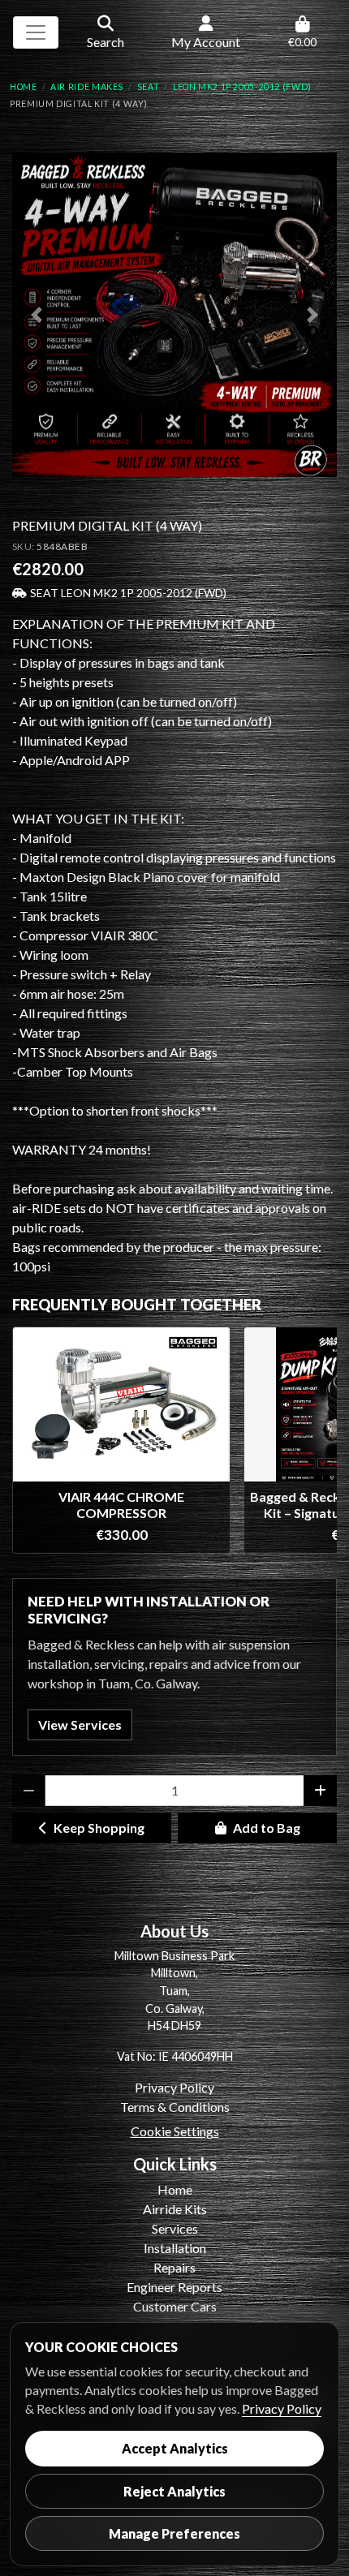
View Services (80, 1725)
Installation (175, 2248)
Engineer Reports (174, 2287)
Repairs (174, 2267)
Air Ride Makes (87, 87)
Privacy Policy (174, 2087)
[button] (37, 315)
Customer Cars (175, 2306)
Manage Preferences (174, 2533)
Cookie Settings (175, 2131)
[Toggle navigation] (36, 32)
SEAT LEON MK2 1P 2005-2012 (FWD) (128, 593)
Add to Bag (267, 1828)
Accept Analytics (175, 2448)
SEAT (149, 87)
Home (24, 87)
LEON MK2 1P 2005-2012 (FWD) (242, 87)
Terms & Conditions (175, 2107)
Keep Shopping (99, 1828)
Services (175, 2228)
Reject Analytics (174, 2491)
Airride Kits (175, 2209)
